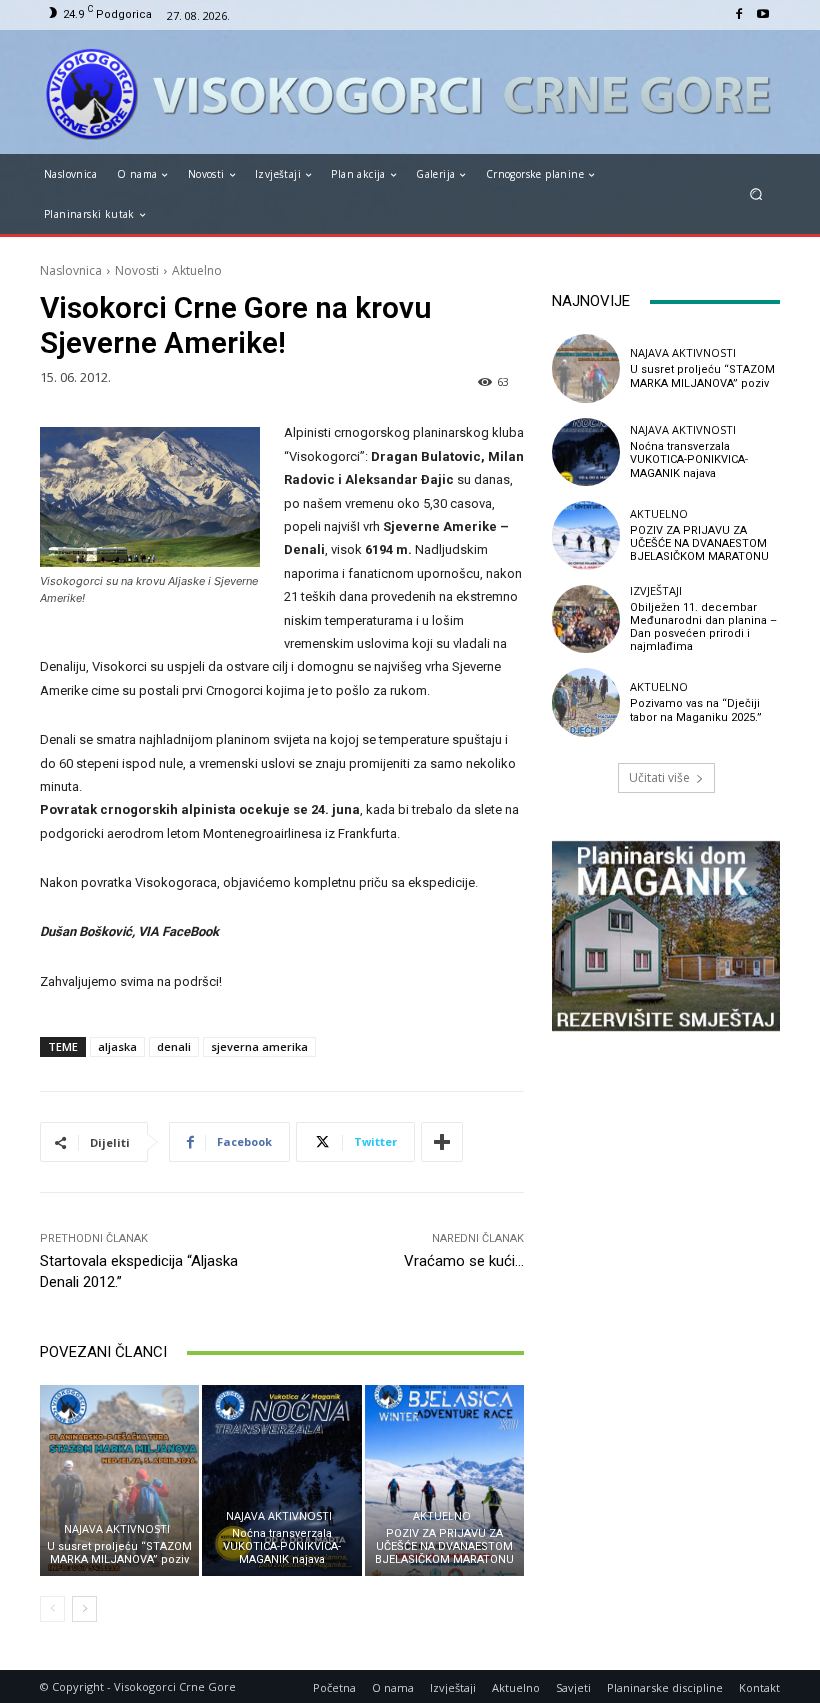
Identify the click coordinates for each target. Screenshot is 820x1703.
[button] (756, 194)
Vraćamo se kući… (464, 1261)
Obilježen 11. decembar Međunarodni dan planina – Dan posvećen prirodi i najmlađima (703, 627)
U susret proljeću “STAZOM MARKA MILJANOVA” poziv (119, 1553)
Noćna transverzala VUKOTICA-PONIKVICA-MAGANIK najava (282, 1546)
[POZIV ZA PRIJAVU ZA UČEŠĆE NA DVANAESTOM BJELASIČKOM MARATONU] (444, 1480)
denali (174, 1046)
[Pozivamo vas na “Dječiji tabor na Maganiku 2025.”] (586, 702)
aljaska (117, 1046)
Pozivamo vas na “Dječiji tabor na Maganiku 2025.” (696, 710)
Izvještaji (656, 590)
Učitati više (659, 777)
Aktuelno (197, 270)
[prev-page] (52, 1609)
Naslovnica (71, 270)
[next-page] (84, 1609)
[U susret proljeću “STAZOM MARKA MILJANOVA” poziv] (119, 1480)
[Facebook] (739, 15)
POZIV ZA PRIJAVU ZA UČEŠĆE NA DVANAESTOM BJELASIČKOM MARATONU (444, 1546)
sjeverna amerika (259, 1046)
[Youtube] (763, 15)
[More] (442, 1142)
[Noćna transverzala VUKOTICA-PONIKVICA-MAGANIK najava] (281, 1480)
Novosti (137, 270)
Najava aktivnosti (117, 1528)
